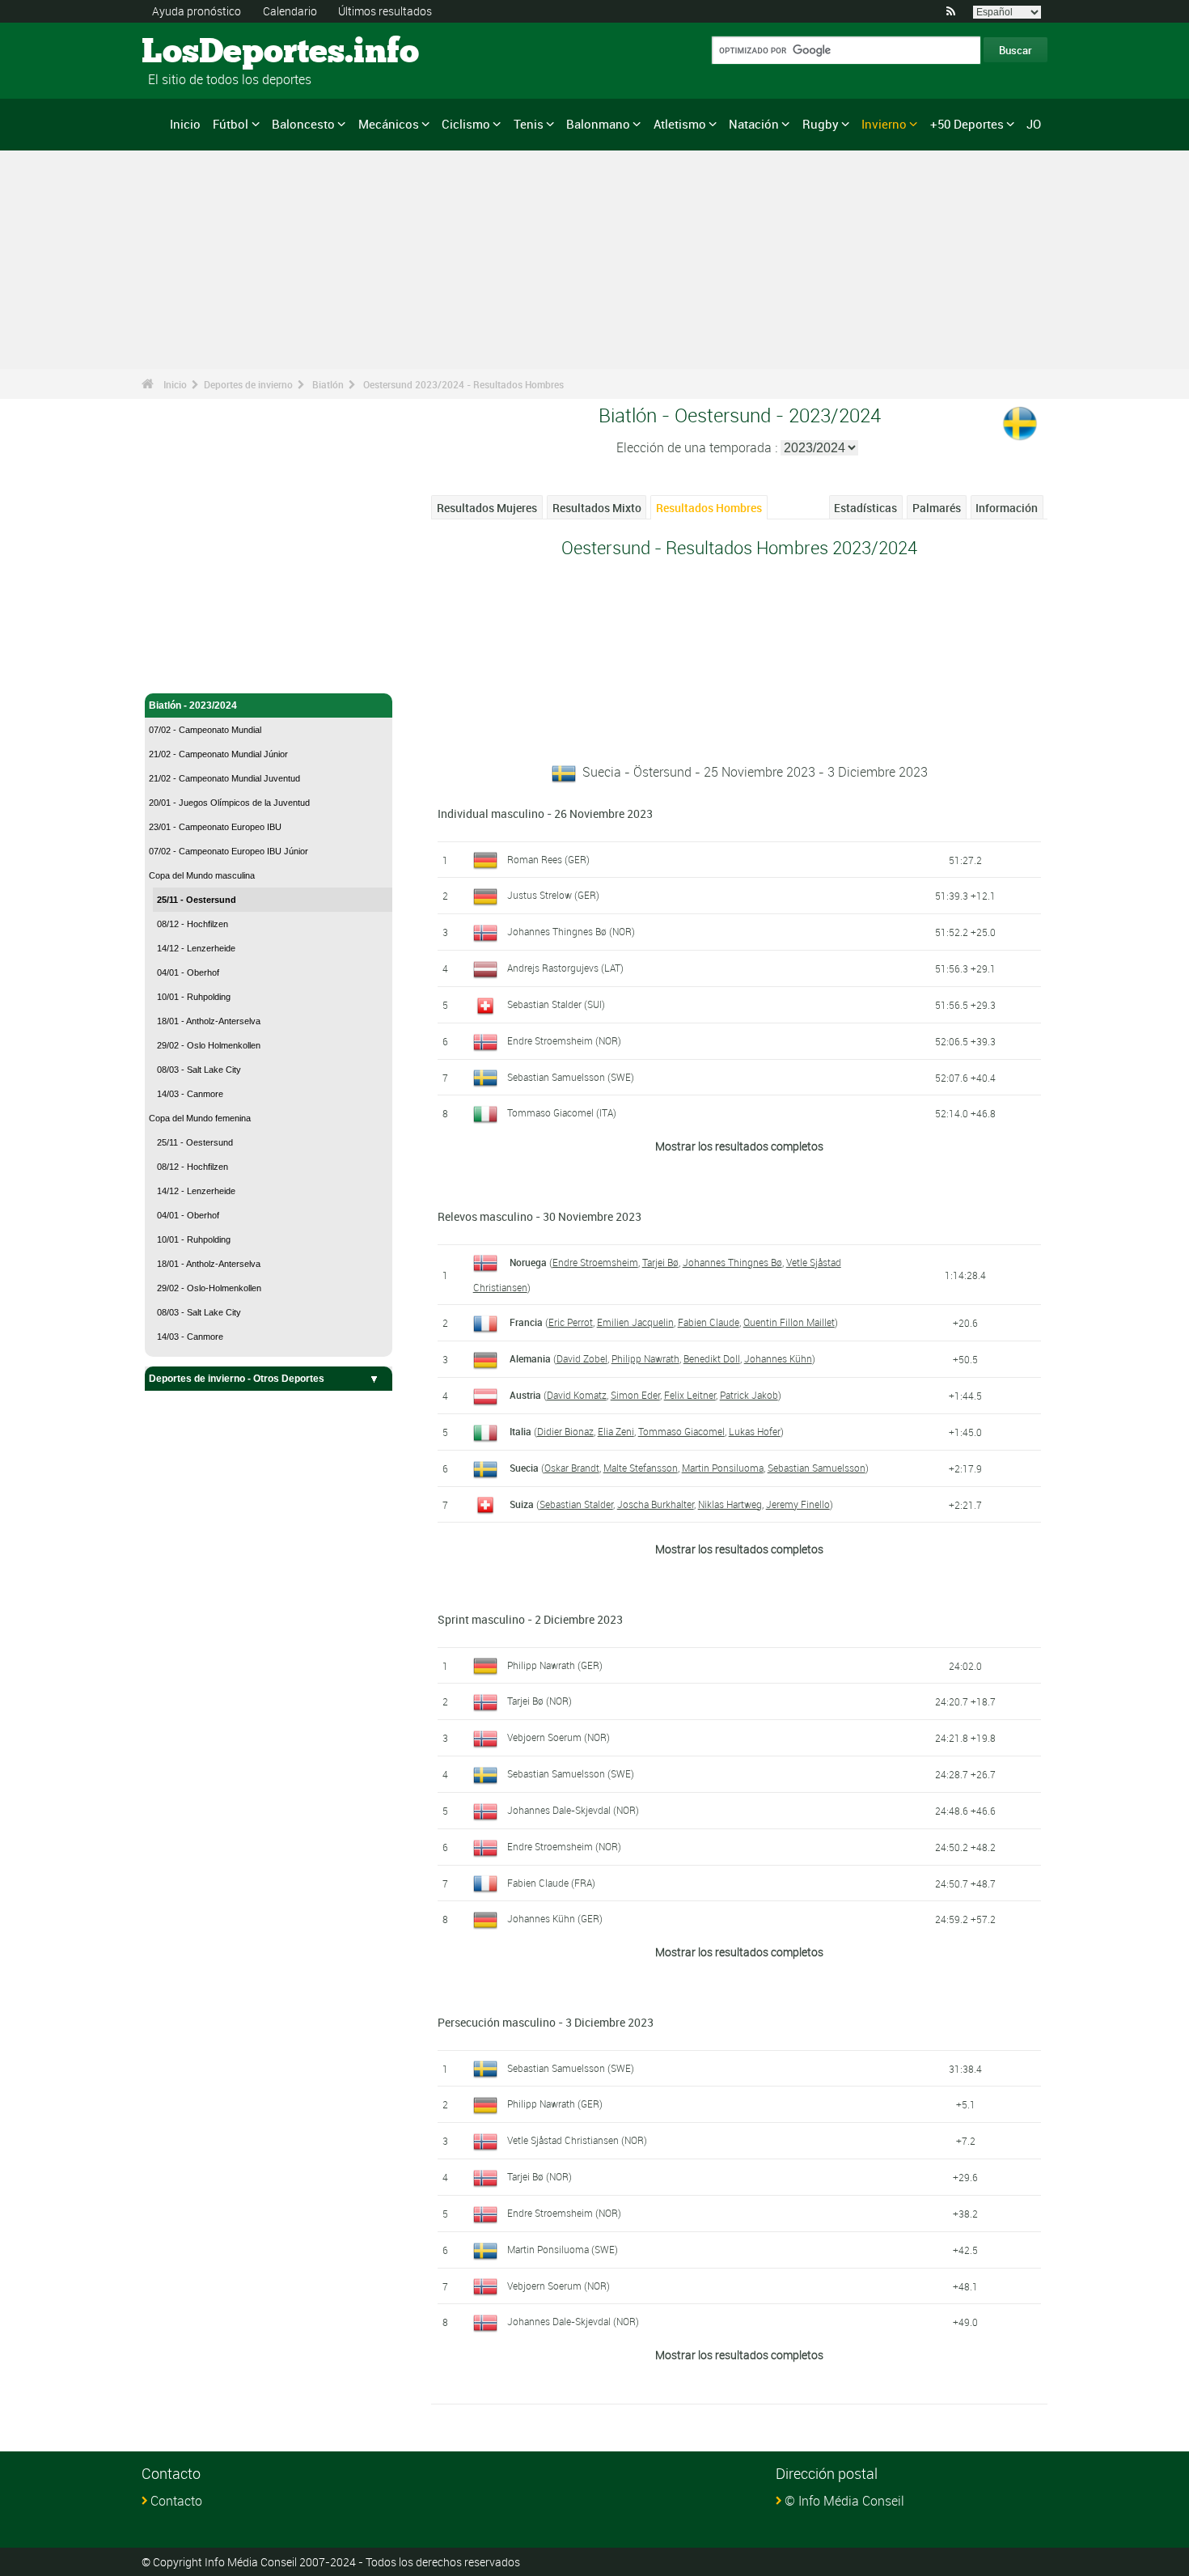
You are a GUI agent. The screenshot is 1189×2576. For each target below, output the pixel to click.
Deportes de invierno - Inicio (213, 646)
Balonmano (598, 124)
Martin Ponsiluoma (723, 1468)
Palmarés (937, 508)
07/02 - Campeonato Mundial (205, 730)
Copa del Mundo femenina (200, 1118)
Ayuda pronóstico (197, 11)
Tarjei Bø (660, 1262)
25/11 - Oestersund (197, 900)
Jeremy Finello (798, 1504)
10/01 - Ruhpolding (194, 997)
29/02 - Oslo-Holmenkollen (209, 1288)
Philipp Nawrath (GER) (555, 1665)
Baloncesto (303, 124)
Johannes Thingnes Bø (732, 1262)
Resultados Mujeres (487, 508)
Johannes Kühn (778, 1358)
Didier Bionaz (565, 1431)
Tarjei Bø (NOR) (539, 1701)
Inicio (185, 124)
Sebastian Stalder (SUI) (556, 1004)
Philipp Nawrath (645, 1358)
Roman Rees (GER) (548, 859)
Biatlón (328, 384)
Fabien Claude (709, 1322)
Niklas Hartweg (730, 1504)
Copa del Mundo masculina (202, 875)
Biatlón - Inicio (181, 672)
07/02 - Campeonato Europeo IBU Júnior (228, 851)
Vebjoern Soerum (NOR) (559, 1737)
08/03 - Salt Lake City (199, 1070)
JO (1034, 124)
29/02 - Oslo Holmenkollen (209, 1045)
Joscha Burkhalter (656, 1504)
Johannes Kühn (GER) (555, 1918)
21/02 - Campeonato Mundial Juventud (224, 778)
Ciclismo (466, 124)
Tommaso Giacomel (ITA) (562, 1112)
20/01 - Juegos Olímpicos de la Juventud (229, 803)
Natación (754, 124)
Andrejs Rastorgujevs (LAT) (565, 968)
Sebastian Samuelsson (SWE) (571, 1077)
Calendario (290, 11)
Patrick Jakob (749, 1395)
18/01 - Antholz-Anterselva (209, 1021)
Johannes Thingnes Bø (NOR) (571, 931)
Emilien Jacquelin (635, 1322)
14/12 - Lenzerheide (196, 948)
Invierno (884, 124)
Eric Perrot (571, 1322)
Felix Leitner (690, 1395)
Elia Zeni (616, 1431)
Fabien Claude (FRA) (551, 1883)
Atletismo (680, 124)
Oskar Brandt (572, 1468)
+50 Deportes (967, 124)
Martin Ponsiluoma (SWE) (563, 2249)
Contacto (176, 2501)
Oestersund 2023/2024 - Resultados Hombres (463, 384)
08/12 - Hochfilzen (193, 924)
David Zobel (582, 1358)
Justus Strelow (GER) (553, 895)
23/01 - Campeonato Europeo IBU (215, 827)
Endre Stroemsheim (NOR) (564, 1040)
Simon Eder (635, 1395)
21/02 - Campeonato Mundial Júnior (218, 754)
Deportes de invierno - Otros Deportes (237, 1379)
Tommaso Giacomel (681, 1431)
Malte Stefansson (641, 1468)
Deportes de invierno (248, 384)
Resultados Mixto (597, 508)
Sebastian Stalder (576, 1504)
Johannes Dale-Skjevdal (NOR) (573, 1810)
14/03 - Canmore (190, 1094)
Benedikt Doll (712, 1358)
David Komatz (577, 1395)
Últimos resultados (385, 11)
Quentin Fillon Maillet (789, 1322)
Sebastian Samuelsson (817, 1468)
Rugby (821, 124)
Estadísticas (865, 508)
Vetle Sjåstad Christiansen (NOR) (577, 2140)
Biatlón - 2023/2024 (193, 705)
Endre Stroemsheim (595, 1262)
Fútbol (231, 124)
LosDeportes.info (203, 53)
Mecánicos (389, 124)
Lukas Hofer (755, 1431)
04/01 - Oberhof (188, 972)
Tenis (529, 124)
